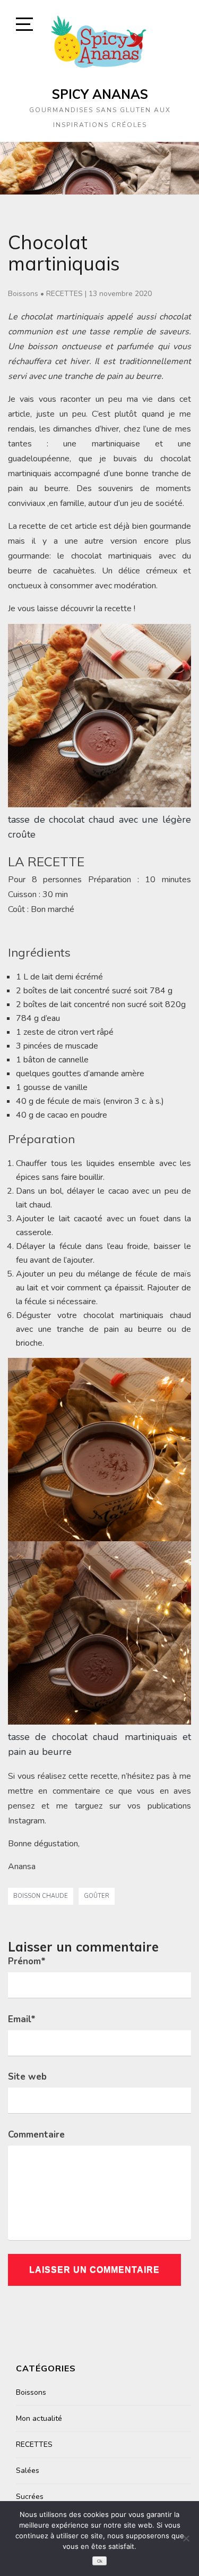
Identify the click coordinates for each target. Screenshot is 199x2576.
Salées (28, 2471)
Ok (100, 2561)
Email (22, 2019)
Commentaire (36, 2135)
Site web (27, 2077)
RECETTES (64, 294)
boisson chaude (41, 1896)
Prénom (27, 1961)
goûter (97, 1896)
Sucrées (30, 2497)
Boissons (23, 294)
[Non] (186, 2538)
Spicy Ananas (100, 94)
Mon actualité (39, 2418)
